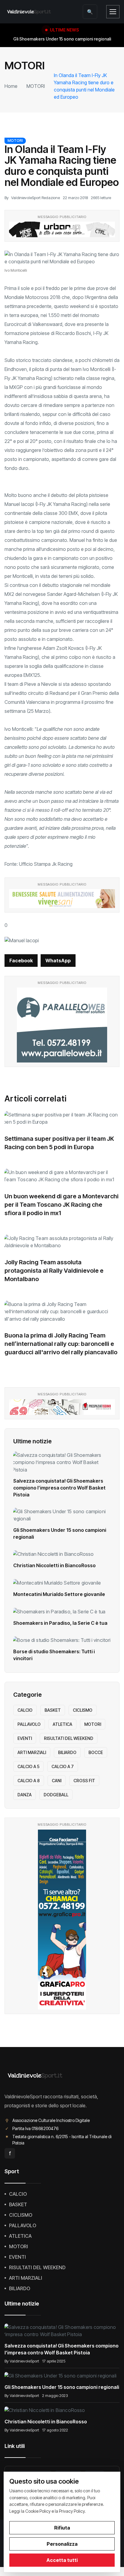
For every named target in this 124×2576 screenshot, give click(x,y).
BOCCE (96, 1752)
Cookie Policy (38, 2511)
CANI (57, 1781)
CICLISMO (83, 1710)
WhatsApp (58, 961)
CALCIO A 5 (28, 1766)
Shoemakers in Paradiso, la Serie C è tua (60, 1623)
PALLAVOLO (29, 1724)
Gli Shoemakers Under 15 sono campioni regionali (62, 2387)
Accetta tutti (62, 2560)
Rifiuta (62, 2528)
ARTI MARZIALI (32, 1752)
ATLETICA (62, 1724)
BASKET (53, 1710)
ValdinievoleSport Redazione (36, 198)
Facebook (21, 961)
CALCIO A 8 (29, 1781)
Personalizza (62, 2544)
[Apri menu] (113, 12)
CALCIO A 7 (63, 1766)
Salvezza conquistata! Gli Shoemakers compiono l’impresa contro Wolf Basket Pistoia (59, 1488)
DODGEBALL (56, 1795)
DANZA (25, 1795)
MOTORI (36, 86)
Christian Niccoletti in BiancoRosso (54, 1565)
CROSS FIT (84, 1781)
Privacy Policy (72, 2511)
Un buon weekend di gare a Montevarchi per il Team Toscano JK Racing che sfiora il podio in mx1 (62, 1205)
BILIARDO (67, 1752)
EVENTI (25, 1738)
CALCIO (25, 1710)
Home (11, 86)
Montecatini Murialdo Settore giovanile (59, 1594)
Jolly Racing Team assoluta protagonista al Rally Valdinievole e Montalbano (54, 1271)
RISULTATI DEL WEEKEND (69, 1738)
